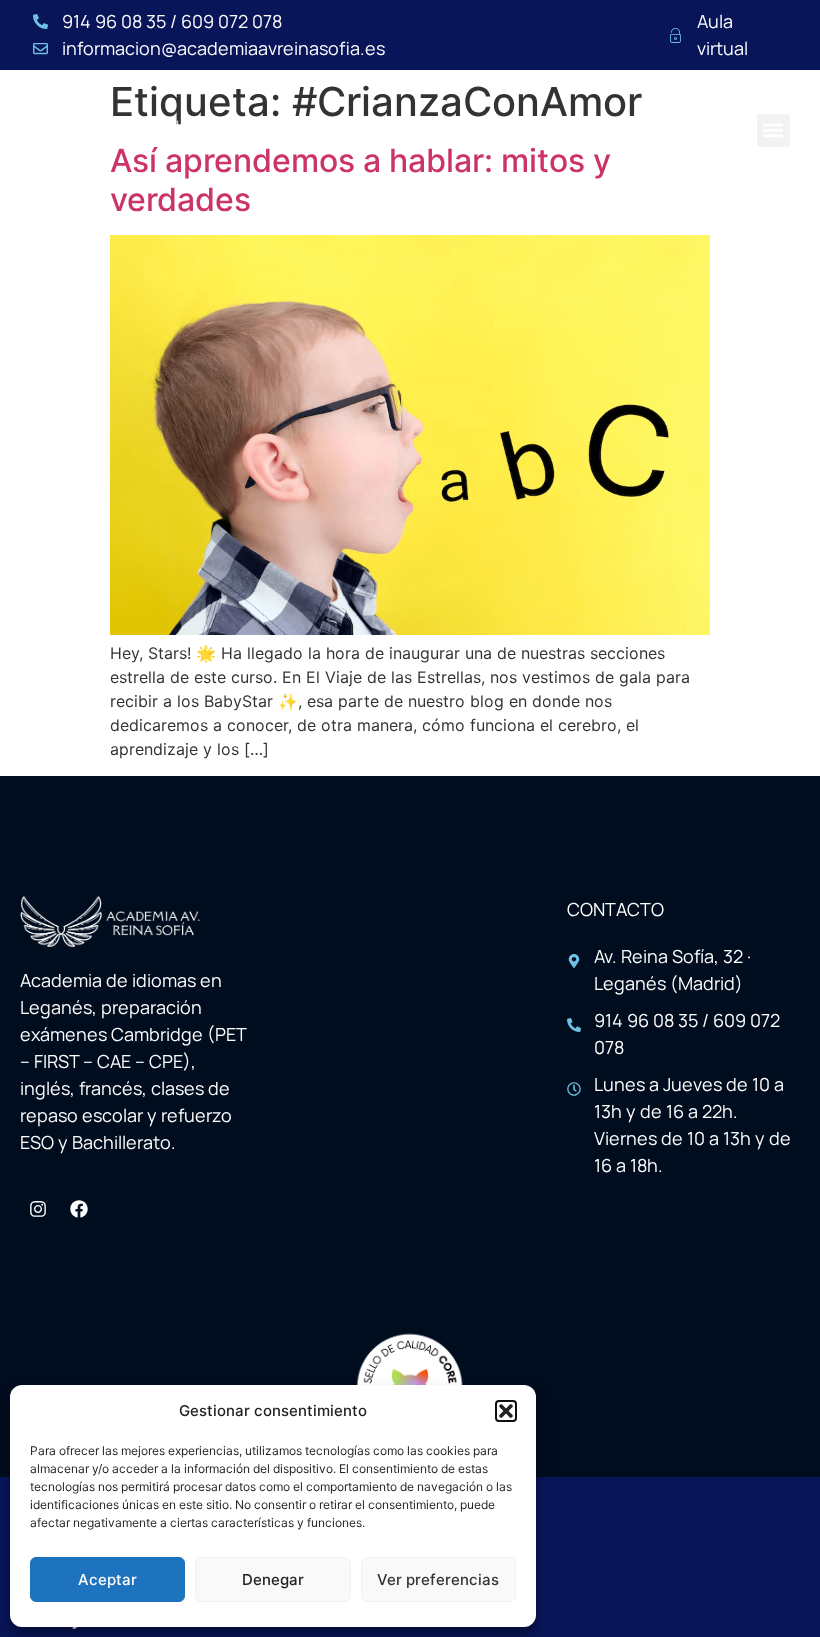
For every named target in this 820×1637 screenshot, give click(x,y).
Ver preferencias (438, 1579)
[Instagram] (38, 1209)
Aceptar (107, 1579)
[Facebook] (79, 1209)
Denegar (273, 1579)
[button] (506, 1411)
